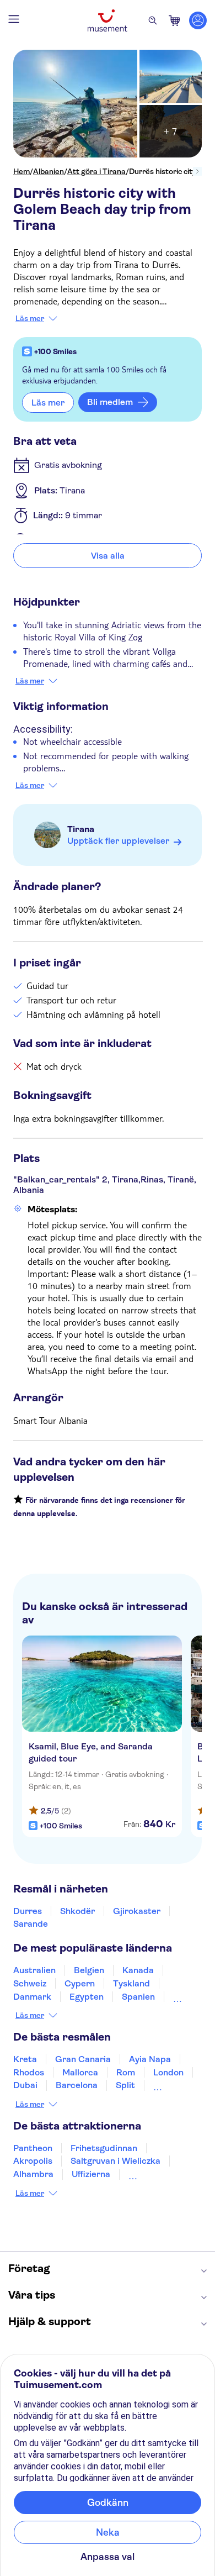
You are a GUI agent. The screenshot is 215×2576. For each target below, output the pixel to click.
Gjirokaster (137, 1911)
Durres (28, 1911)
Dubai (25, 2085)
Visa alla (108, 556)
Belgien (89, 1970)
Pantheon (33, 2148)
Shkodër (77, 1911)
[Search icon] (153, 20)
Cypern (80, 1983)
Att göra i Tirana (96, 171)
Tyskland (131, 1983)
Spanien (138, 1997)
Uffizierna (91, 2174)
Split (125, 2085)
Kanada (138, 1970)
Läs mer (30, 318)
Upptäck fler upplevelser (118, 841)
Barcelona (77, 2085)
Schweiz (30, 1983)
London (168, 2072)
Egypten (87, 1997)
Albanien (49, 171)
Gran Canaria (83, 2059)
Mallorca (80, 2072)
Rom (126, 2072)
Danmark (32, 1997)
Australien (34, 1970)
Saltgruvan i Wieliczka (115, 2161)
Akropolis (33, 2161)
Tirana (81, 829)
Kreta (25, 2059)
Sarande (31, 1924)
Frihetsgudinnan (104, 2148)
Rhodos (29, 2072)
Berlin (165, 2085)
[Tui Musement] (108, 20)
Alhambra (33, 2174)
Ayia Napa (150, 2059)
